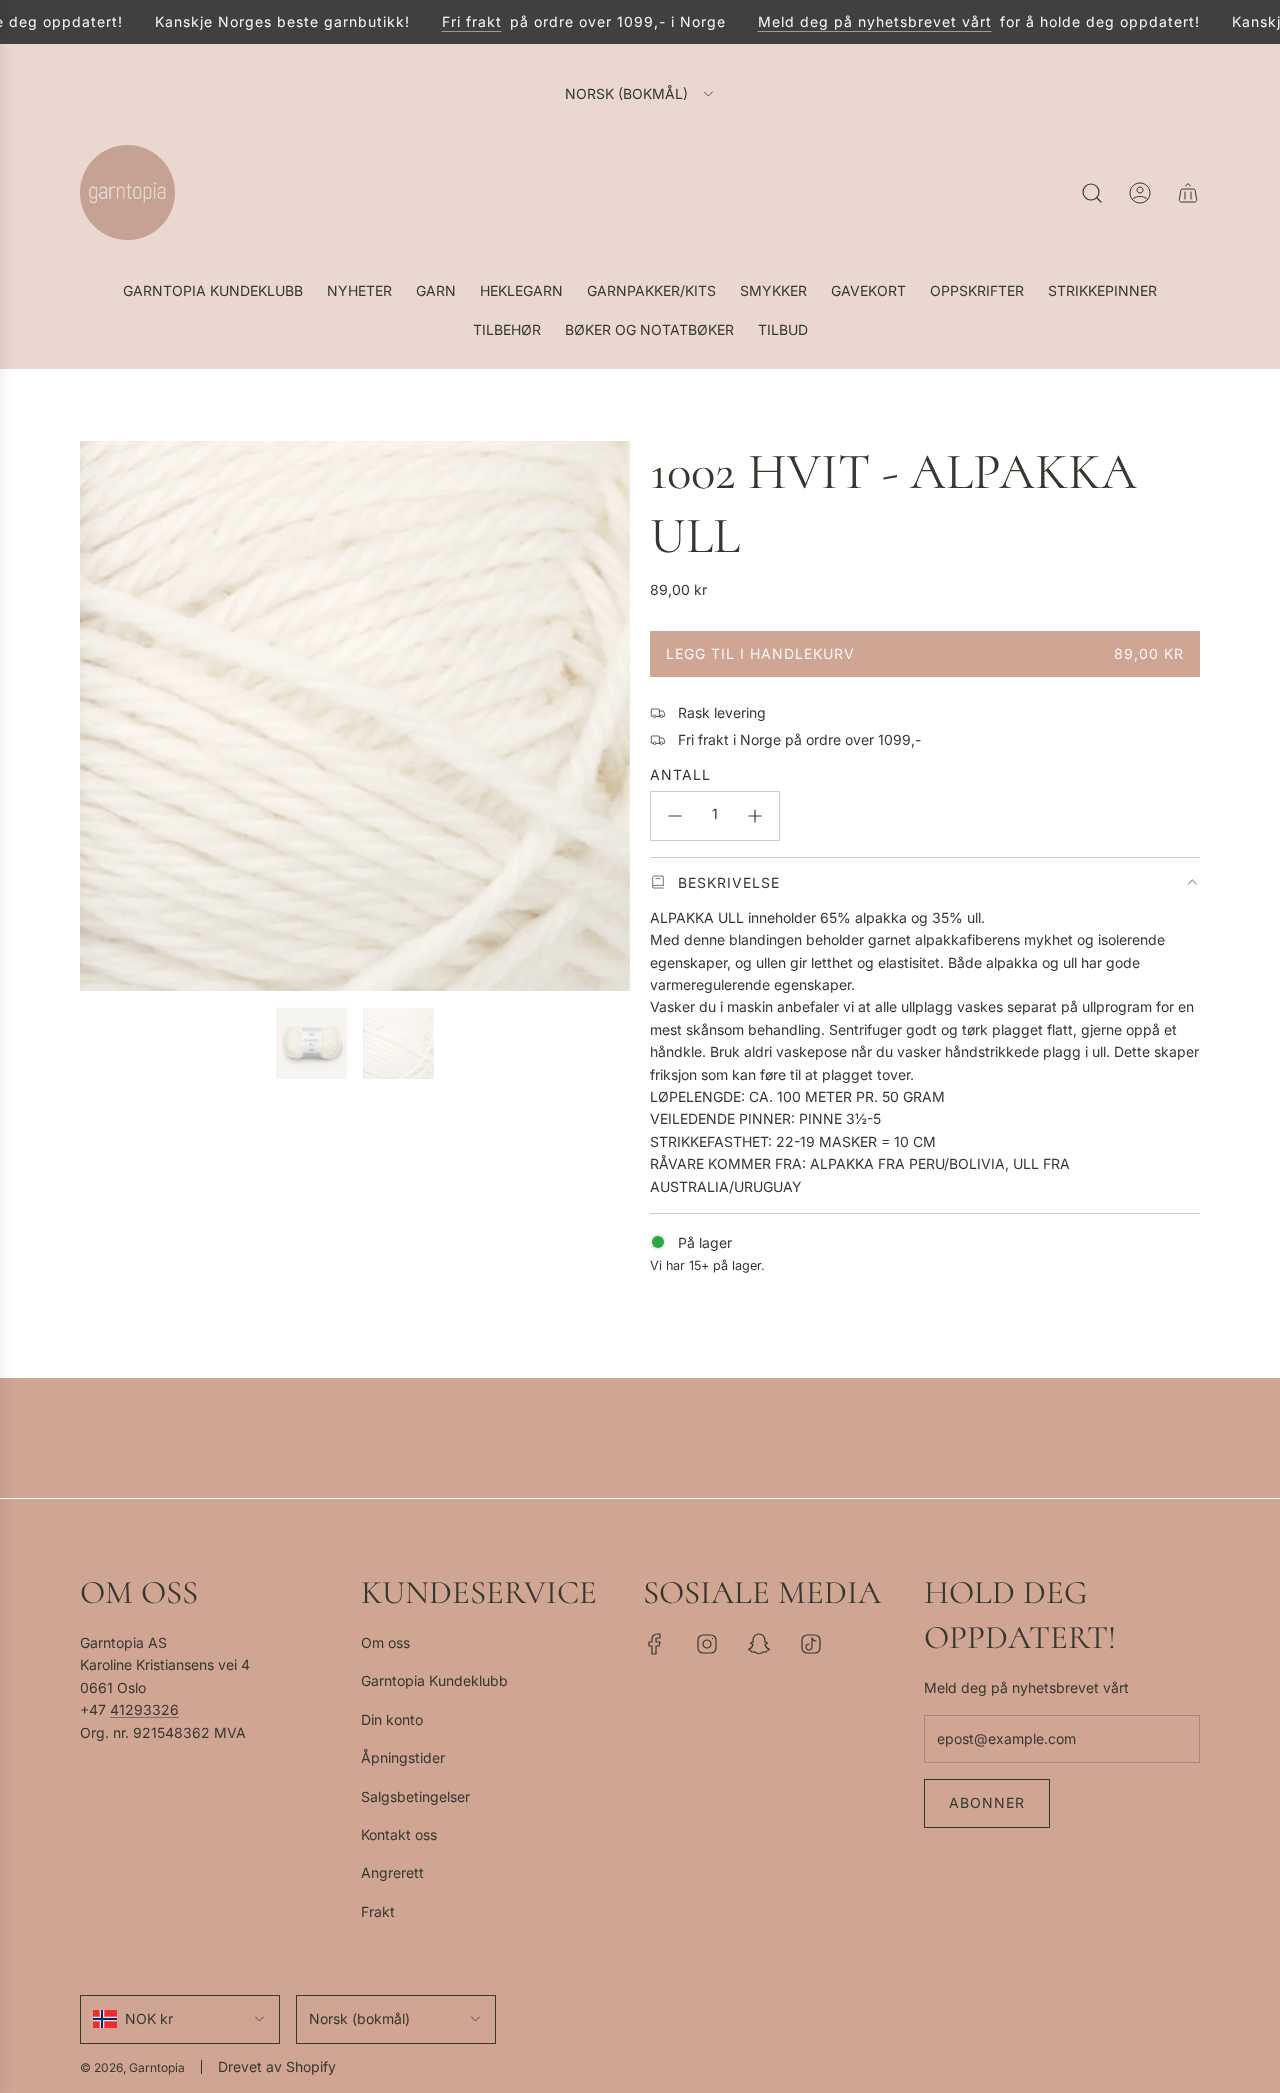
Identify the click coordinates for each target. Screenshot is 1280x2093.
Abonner (987, 1802)
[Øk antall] (755, 816)
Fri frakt (448, 21)
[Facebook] (655, 1644)
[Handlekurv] (1188, 193)
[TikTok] (811, 1644)
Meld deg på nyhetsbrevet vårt (851, 21)
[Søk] (1092, 193)
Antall (680, 774)
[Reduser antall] (675, 816)
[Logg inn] (1140, 193)
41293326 (144, 1709)
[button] (102, 716)
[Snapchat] (759, 1644)
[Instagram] (707, 1644)
